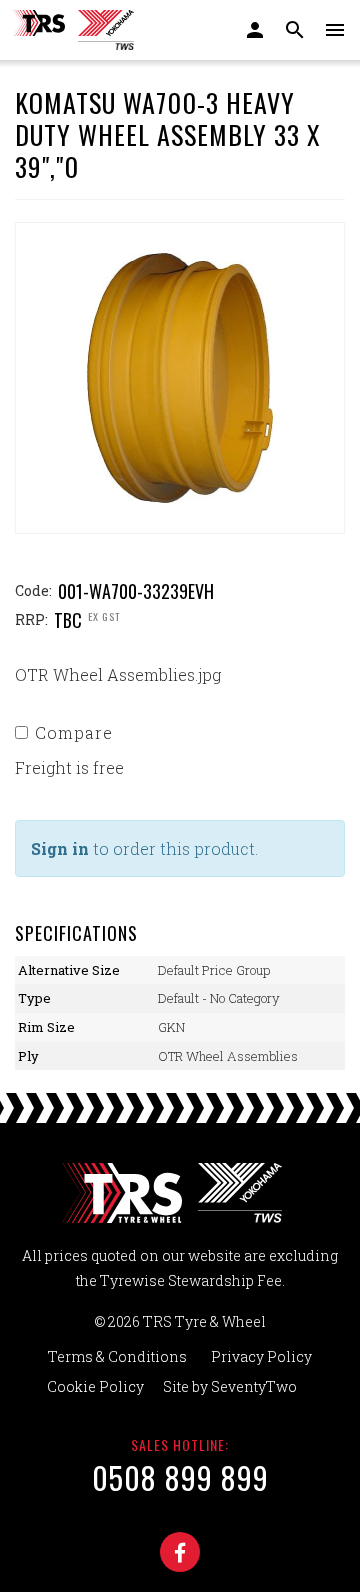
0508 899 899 (180, 1477)
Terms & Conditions (117, 1356)
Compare (74, 732)
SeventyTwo (254, 1386)
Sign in (60, 848)
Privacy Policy (261, 1356)
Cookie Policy (95, 1386)
